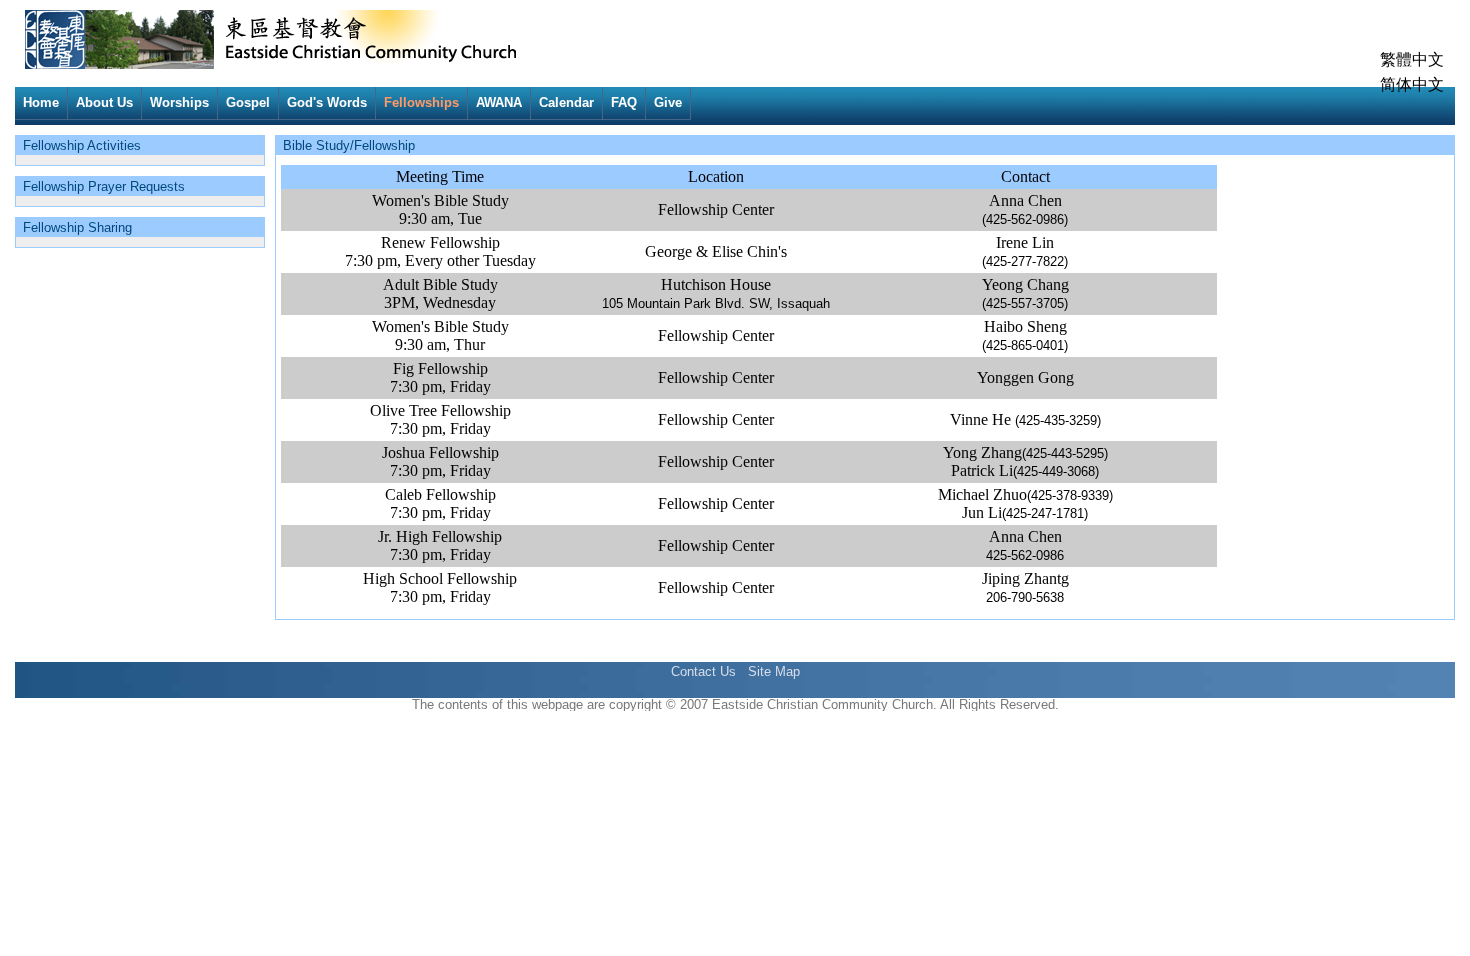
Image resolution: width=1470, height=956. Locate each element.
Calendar (566, 102)
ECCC (62, 24)
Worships (179, 102)
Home (41, 102)
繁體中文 (1412, 59)
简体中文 (1412, 84)
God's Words (327, 102)
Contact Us (703, 671)
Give (668, 102)
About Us (104, 102)
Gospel (248, 102)
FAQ (624, 102)
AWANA (499, 102)
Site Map (774, 671)
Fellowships (421, 102)
